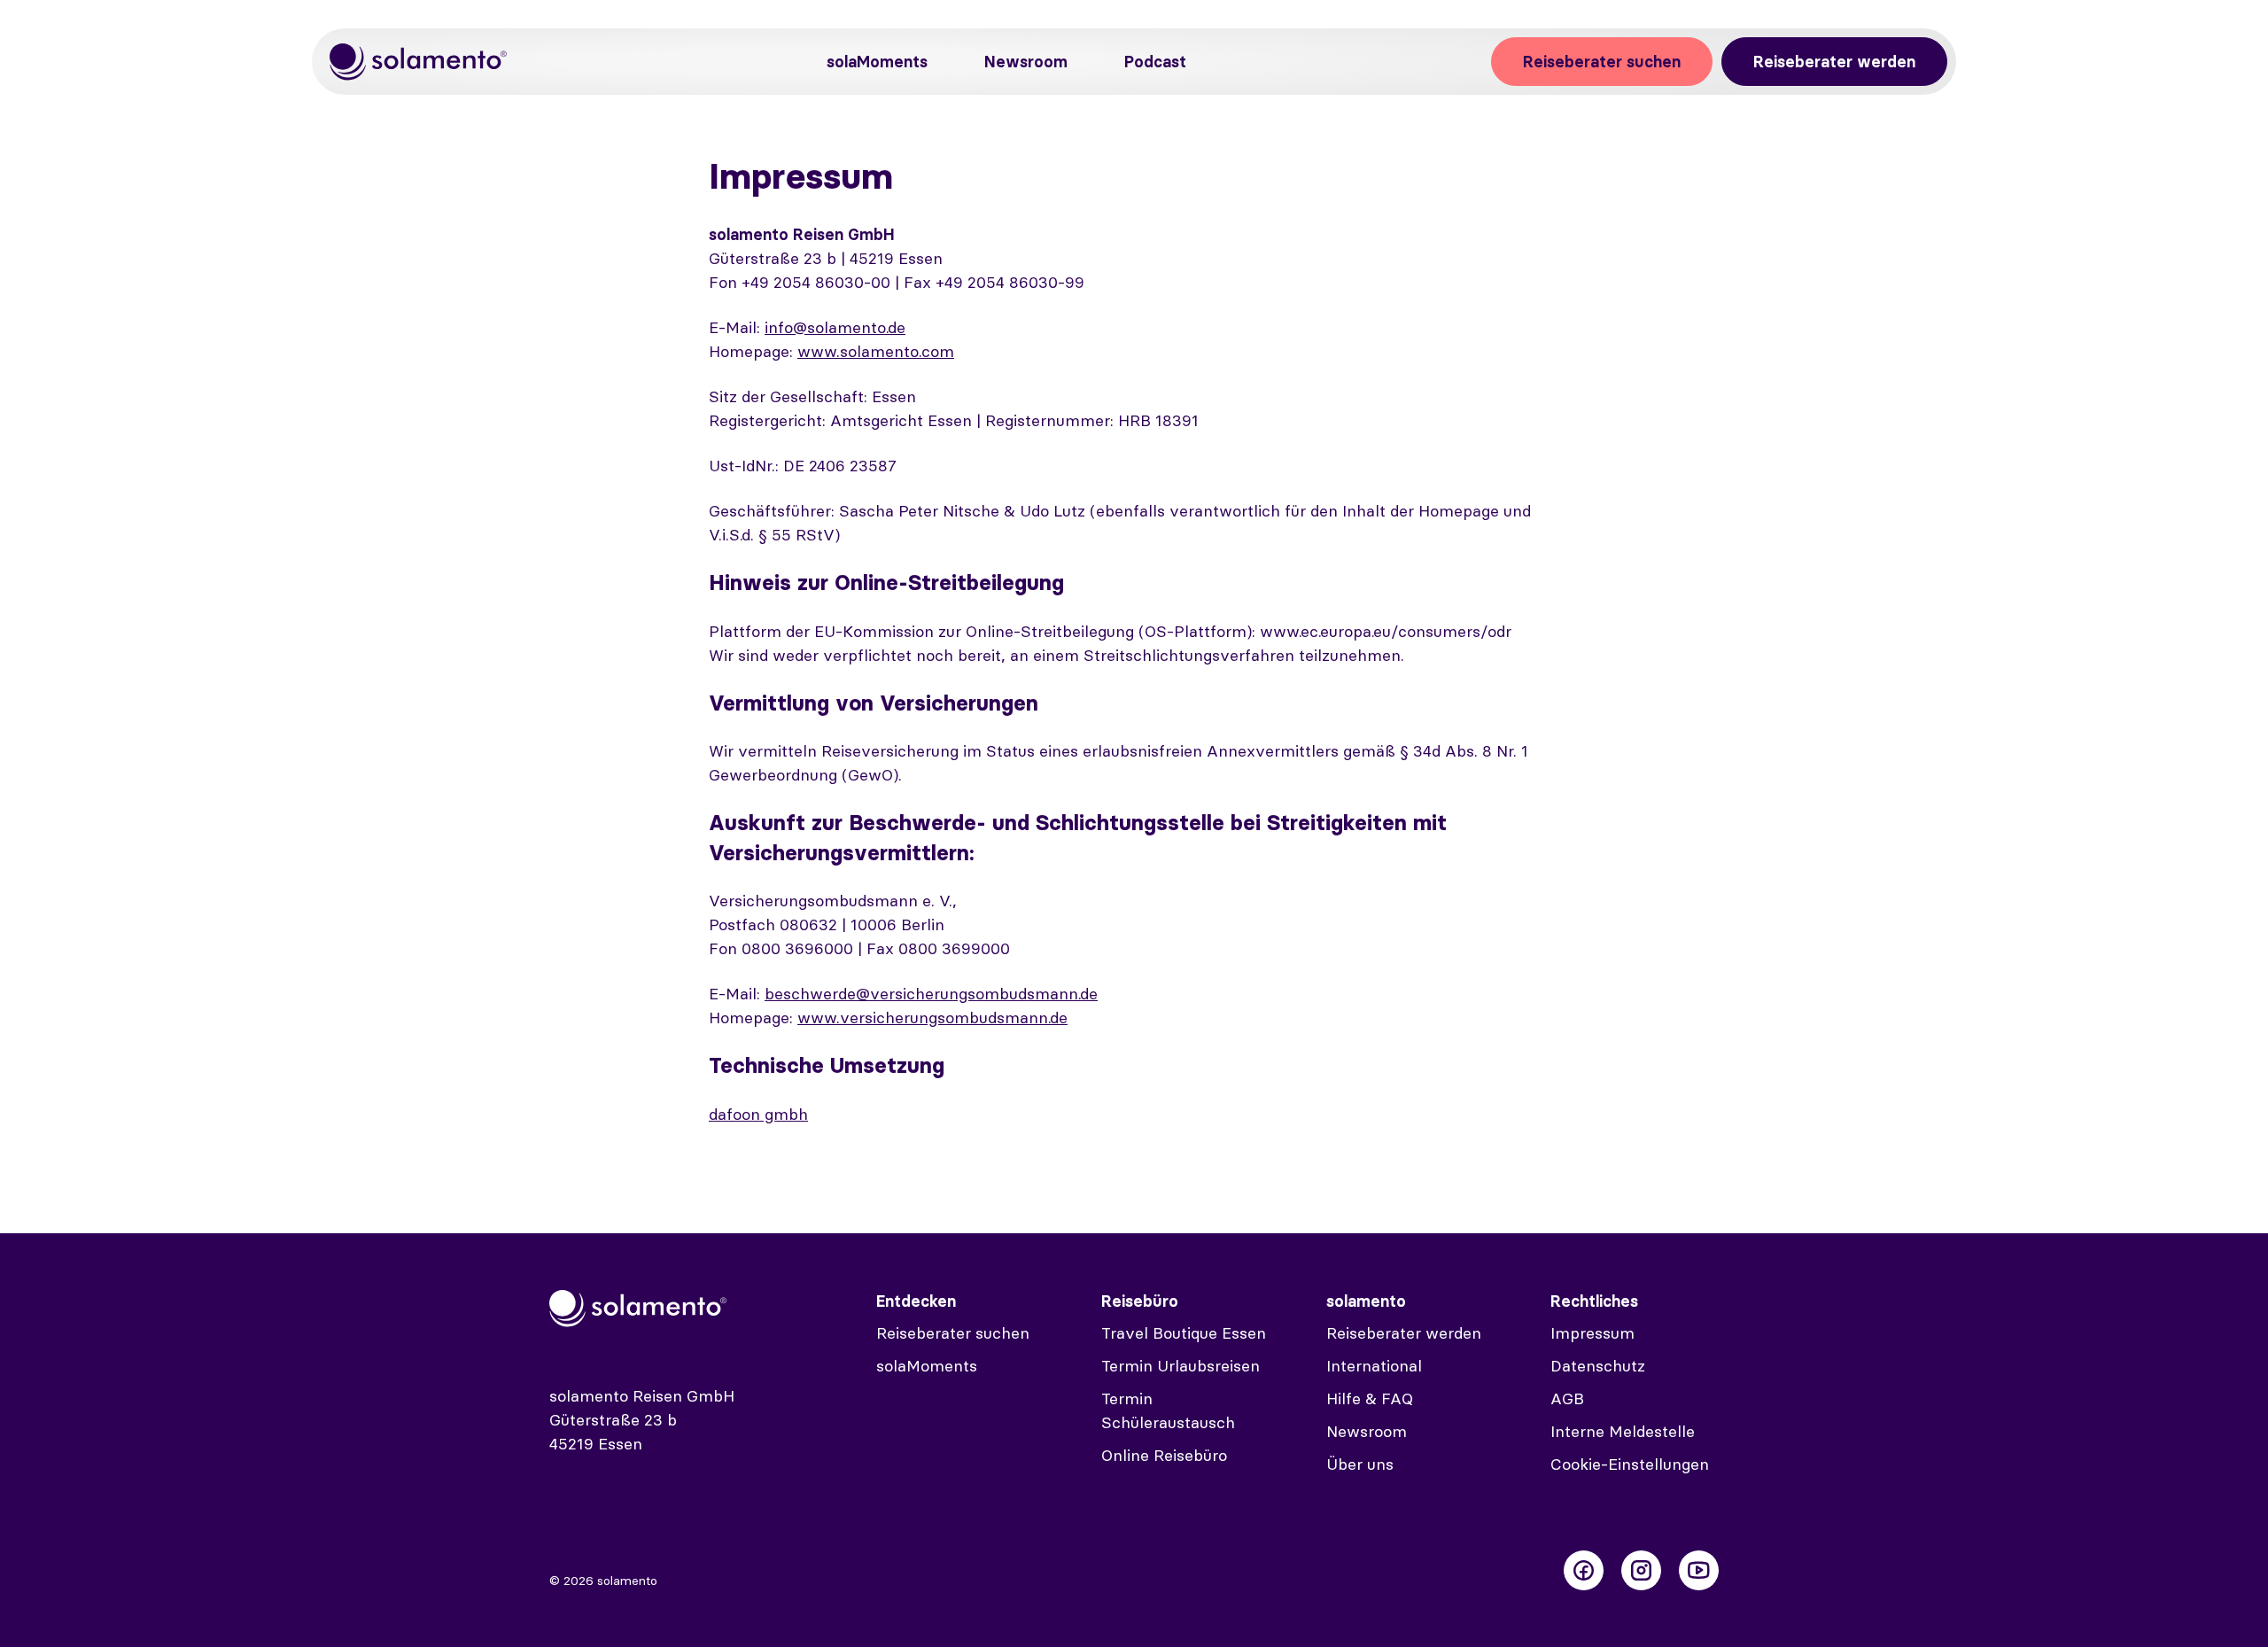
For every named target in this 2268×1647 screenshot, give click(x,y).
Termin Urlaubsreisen (1181, 1366)
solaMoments (877, 62)
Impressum (1592, 1333)
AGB (1567, 1398)
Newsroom (1026, 62)
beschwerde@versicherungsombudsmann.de (931, 994)
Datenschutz (1598, 1366)
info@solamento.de (835, 327)
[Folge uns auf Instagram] (1641, 1570)
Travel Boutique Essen (1184, 1333)
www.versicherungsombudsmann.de (932, 1018)
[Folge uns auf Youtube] (1699, 1570)
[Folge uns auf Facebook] (1584, 1570)
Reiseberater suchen (1602, 62)
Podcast (1155, 62)
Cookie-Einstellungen (1630, 1464)
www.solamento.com (876, 351)
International (1374, 1366)
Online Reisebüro (1164, 1455)
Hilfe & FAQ (1370, 1398)
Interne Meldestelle (1623, 1431)
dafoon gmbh (758, 1114)
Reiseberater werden (1834, 62)
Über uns (1360, 1464)
